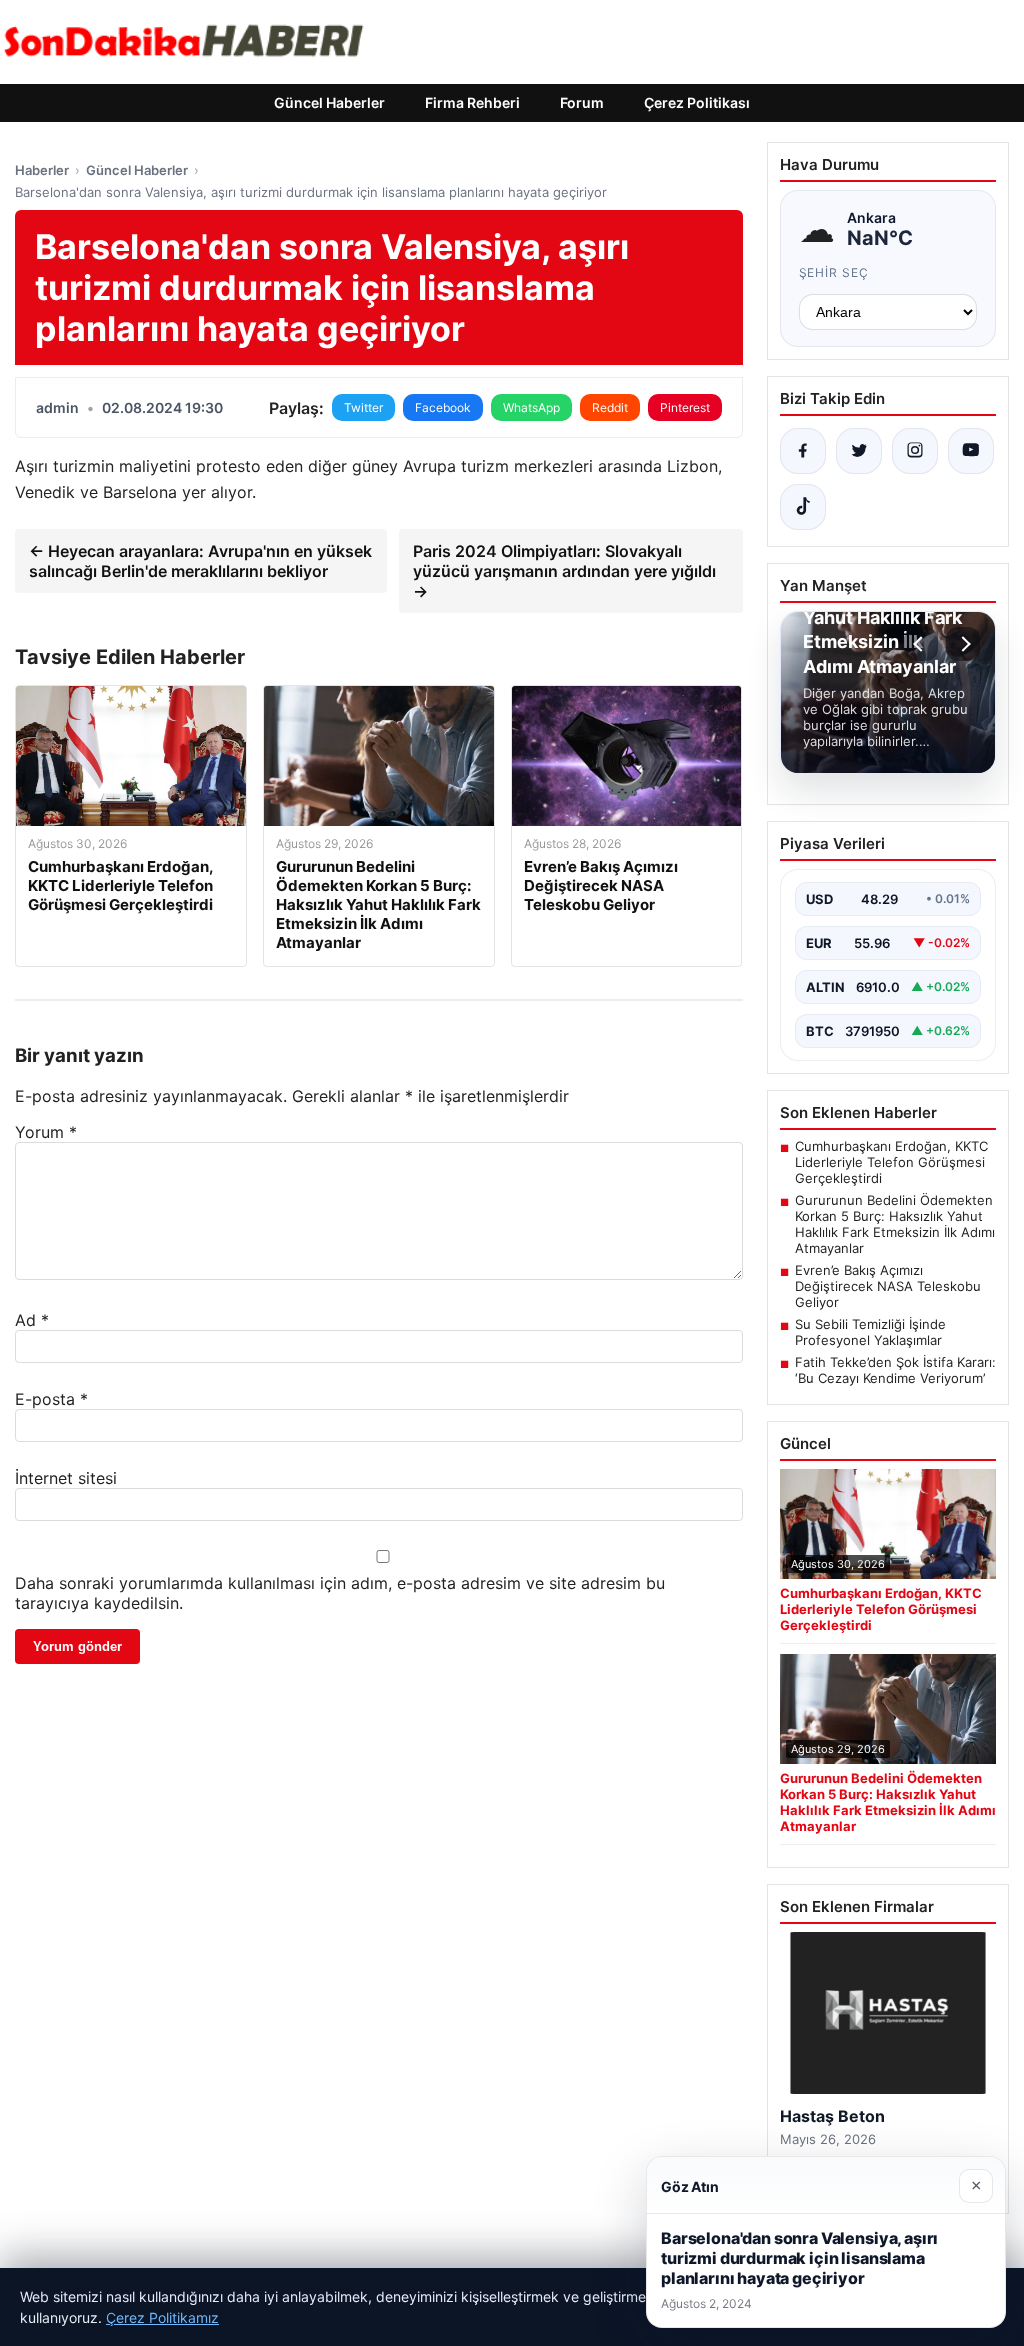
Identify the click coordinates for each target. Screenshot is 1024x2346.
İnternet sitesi (66, 1478)
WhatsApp (531, 407)
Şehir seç (834, 272)
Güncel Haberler (329, 102)
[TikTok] (803, 507)
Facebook (443, 407)
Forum (582, 102)
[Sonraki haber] (963, 644)
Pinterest (685, 407)
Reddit (610, 407)
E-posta (51, 1399)
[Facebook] (803, 451)
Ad (32, 1320)
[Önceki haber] (921, 644)
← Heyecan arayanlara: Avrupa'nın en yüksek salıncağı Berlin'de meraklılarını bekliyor (200, 561)
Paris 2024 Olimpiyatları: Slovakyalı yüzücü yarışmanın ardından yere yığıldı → (564, 571)
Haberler (42, 170)
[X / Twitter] (859, 451)
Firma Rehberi (472, 102)
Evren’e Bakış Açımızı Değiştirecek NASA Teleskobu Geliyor (888, 1286)
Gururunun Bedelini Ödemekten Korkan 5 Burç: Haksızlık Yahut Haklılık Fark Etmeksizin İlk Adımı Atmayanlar (895, 1224)
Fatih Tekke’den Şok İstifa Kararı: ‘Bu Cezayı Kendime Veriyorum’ (895, 1370)
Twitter (363, 407)
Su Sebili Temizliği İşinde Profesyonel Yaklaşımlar (870, 1332)
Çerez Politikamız (162, 2317)
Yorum (46, 1132)
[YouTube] (971, 451)
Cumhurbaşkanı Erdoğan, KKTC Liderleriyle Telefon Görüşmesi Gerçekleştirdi (891, 1162)
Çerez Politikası (697, 102)
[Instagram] (915, 451)
